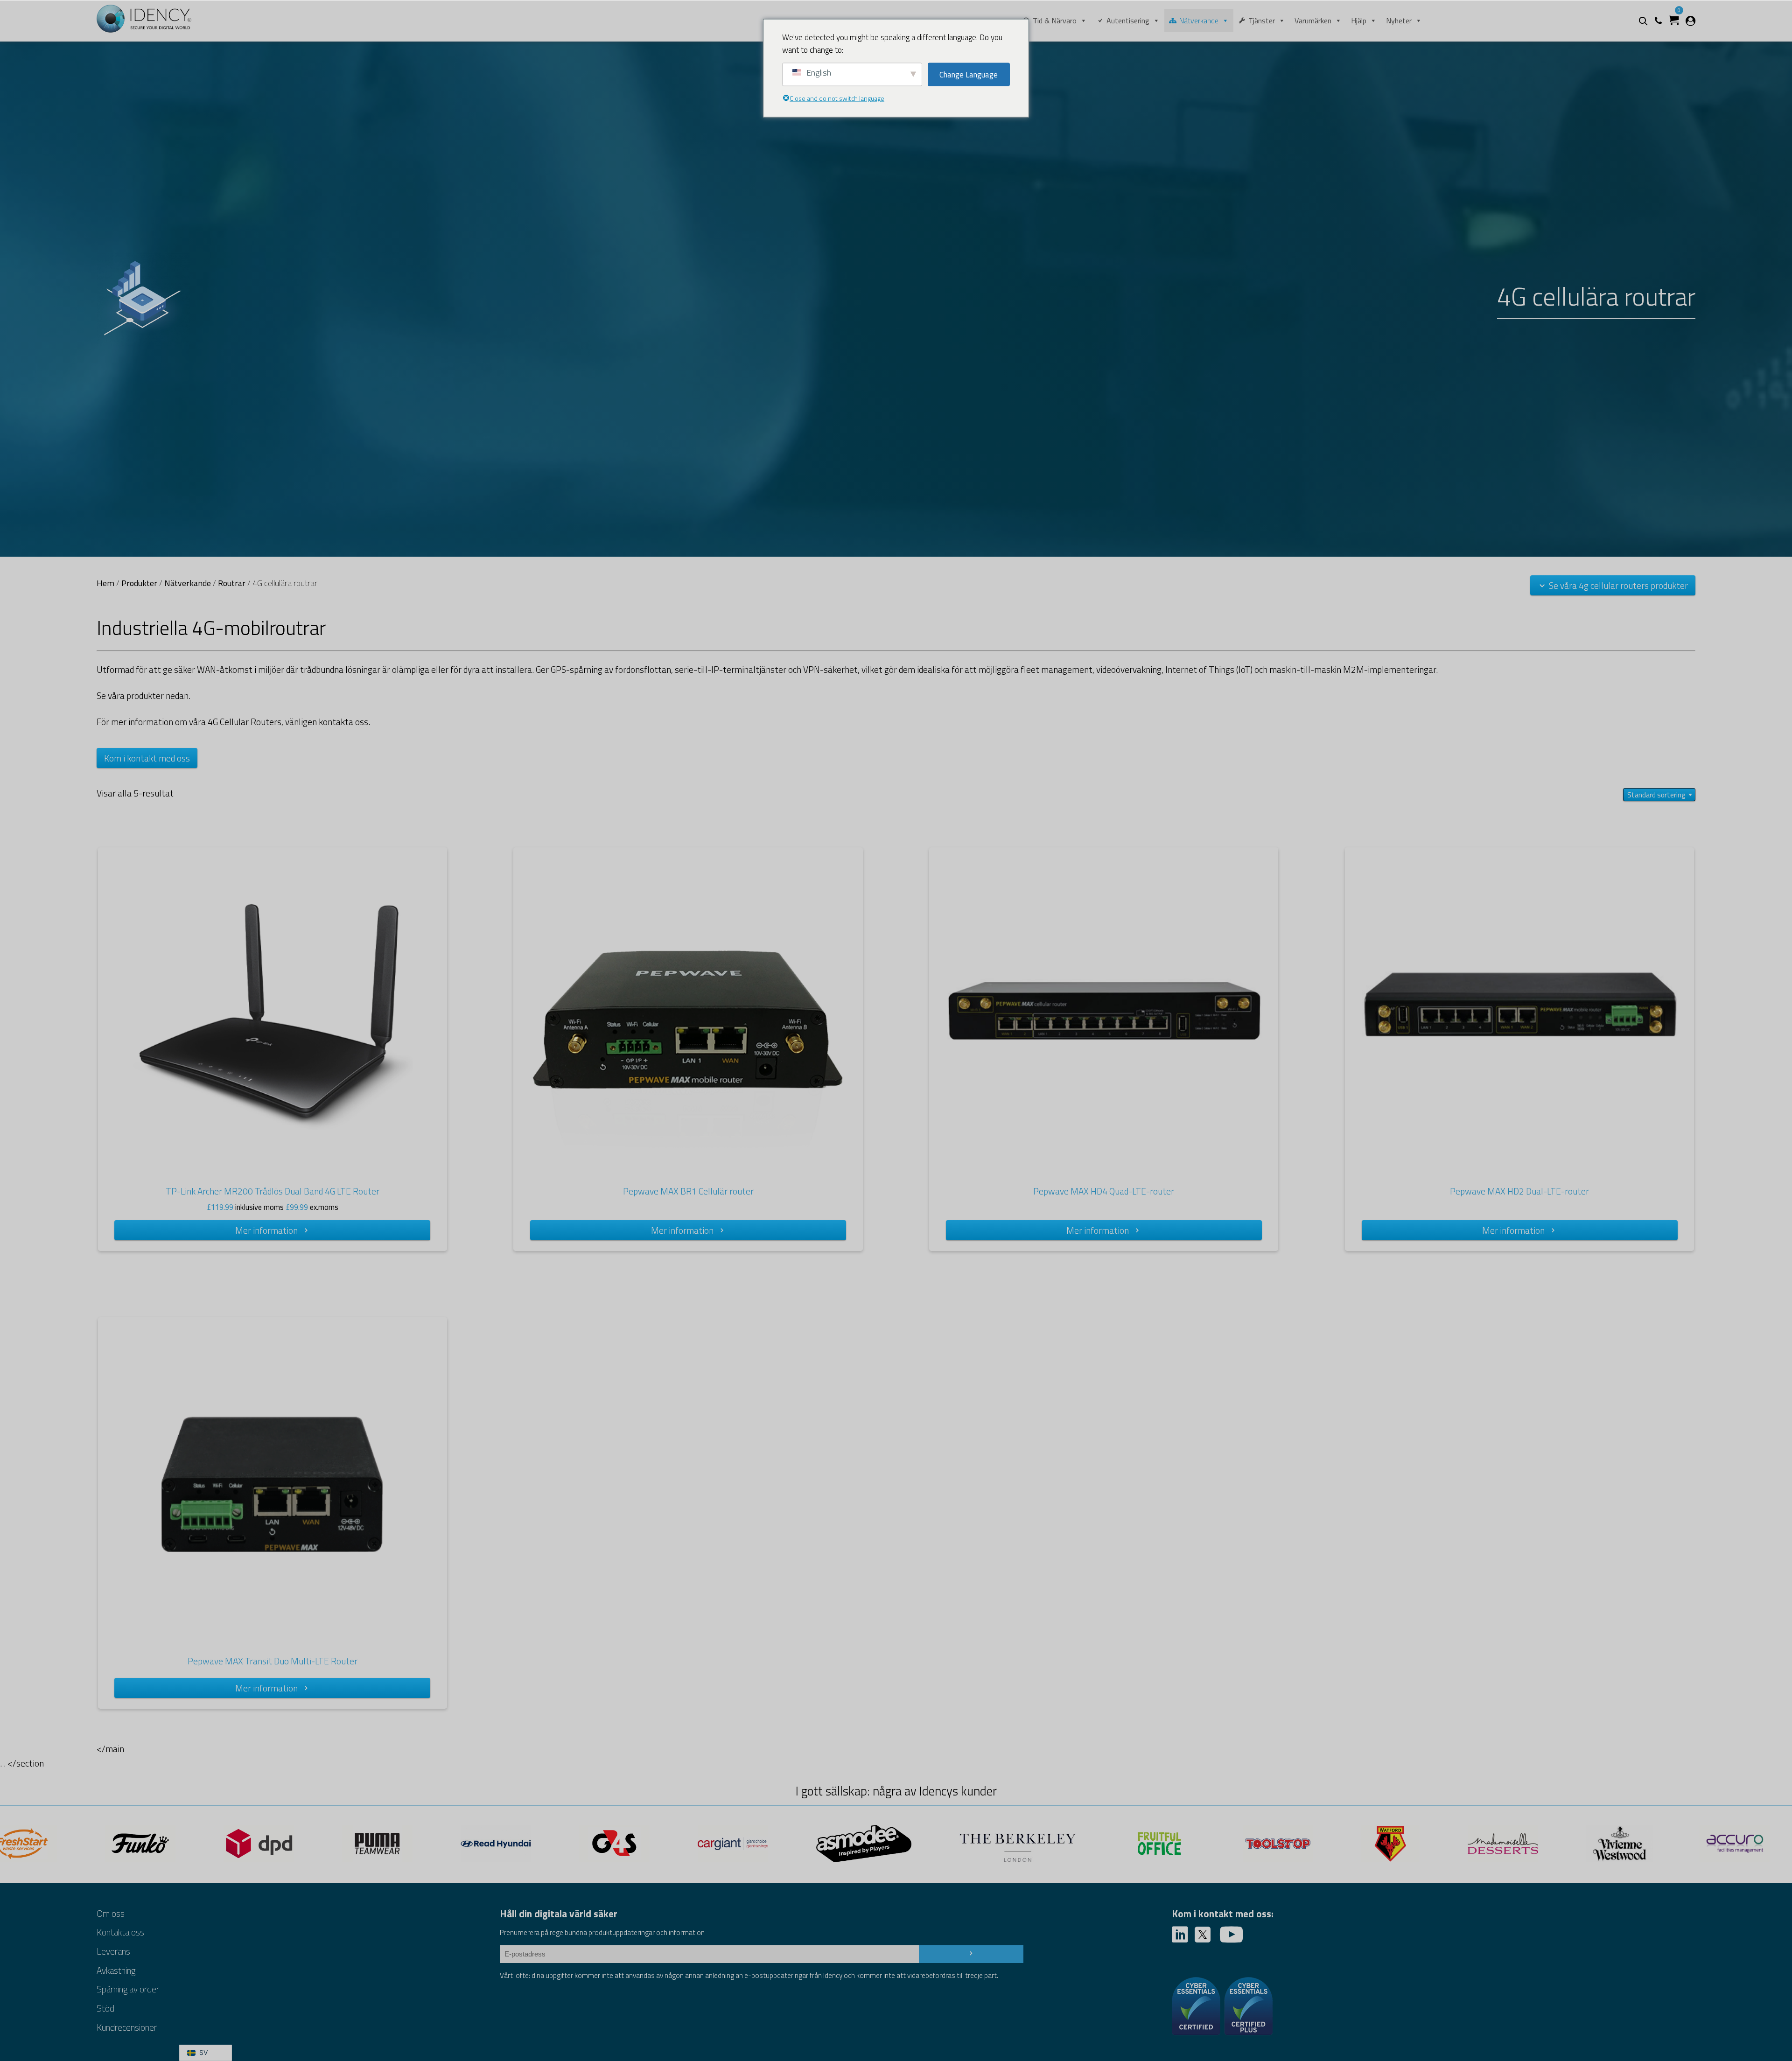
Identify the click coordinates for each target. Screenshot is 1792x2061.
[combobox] (1659, 795)
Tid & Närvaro (1055, 21)
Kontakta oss (120, 1932)
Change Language (969, 74)
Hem (105, 583)
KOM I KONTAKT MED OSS (147, 758)
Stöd (105, 2008)
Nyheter (1399, 21)
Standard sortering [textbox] (1656, 795)
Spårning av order (128, 1989)
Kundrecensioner (127, 2027)
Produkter (139, 583)
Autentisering (1128, 21)
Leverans (113, 1951)
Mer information (266, 1230)
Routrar (232, 583)
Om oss (111, 1913)
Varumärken (1313, 21)
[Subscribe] (971, 1954)
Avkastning (116, 1970)
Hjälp (1359, 21)
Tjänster (1262, 21)
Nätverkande (1199, 21)
